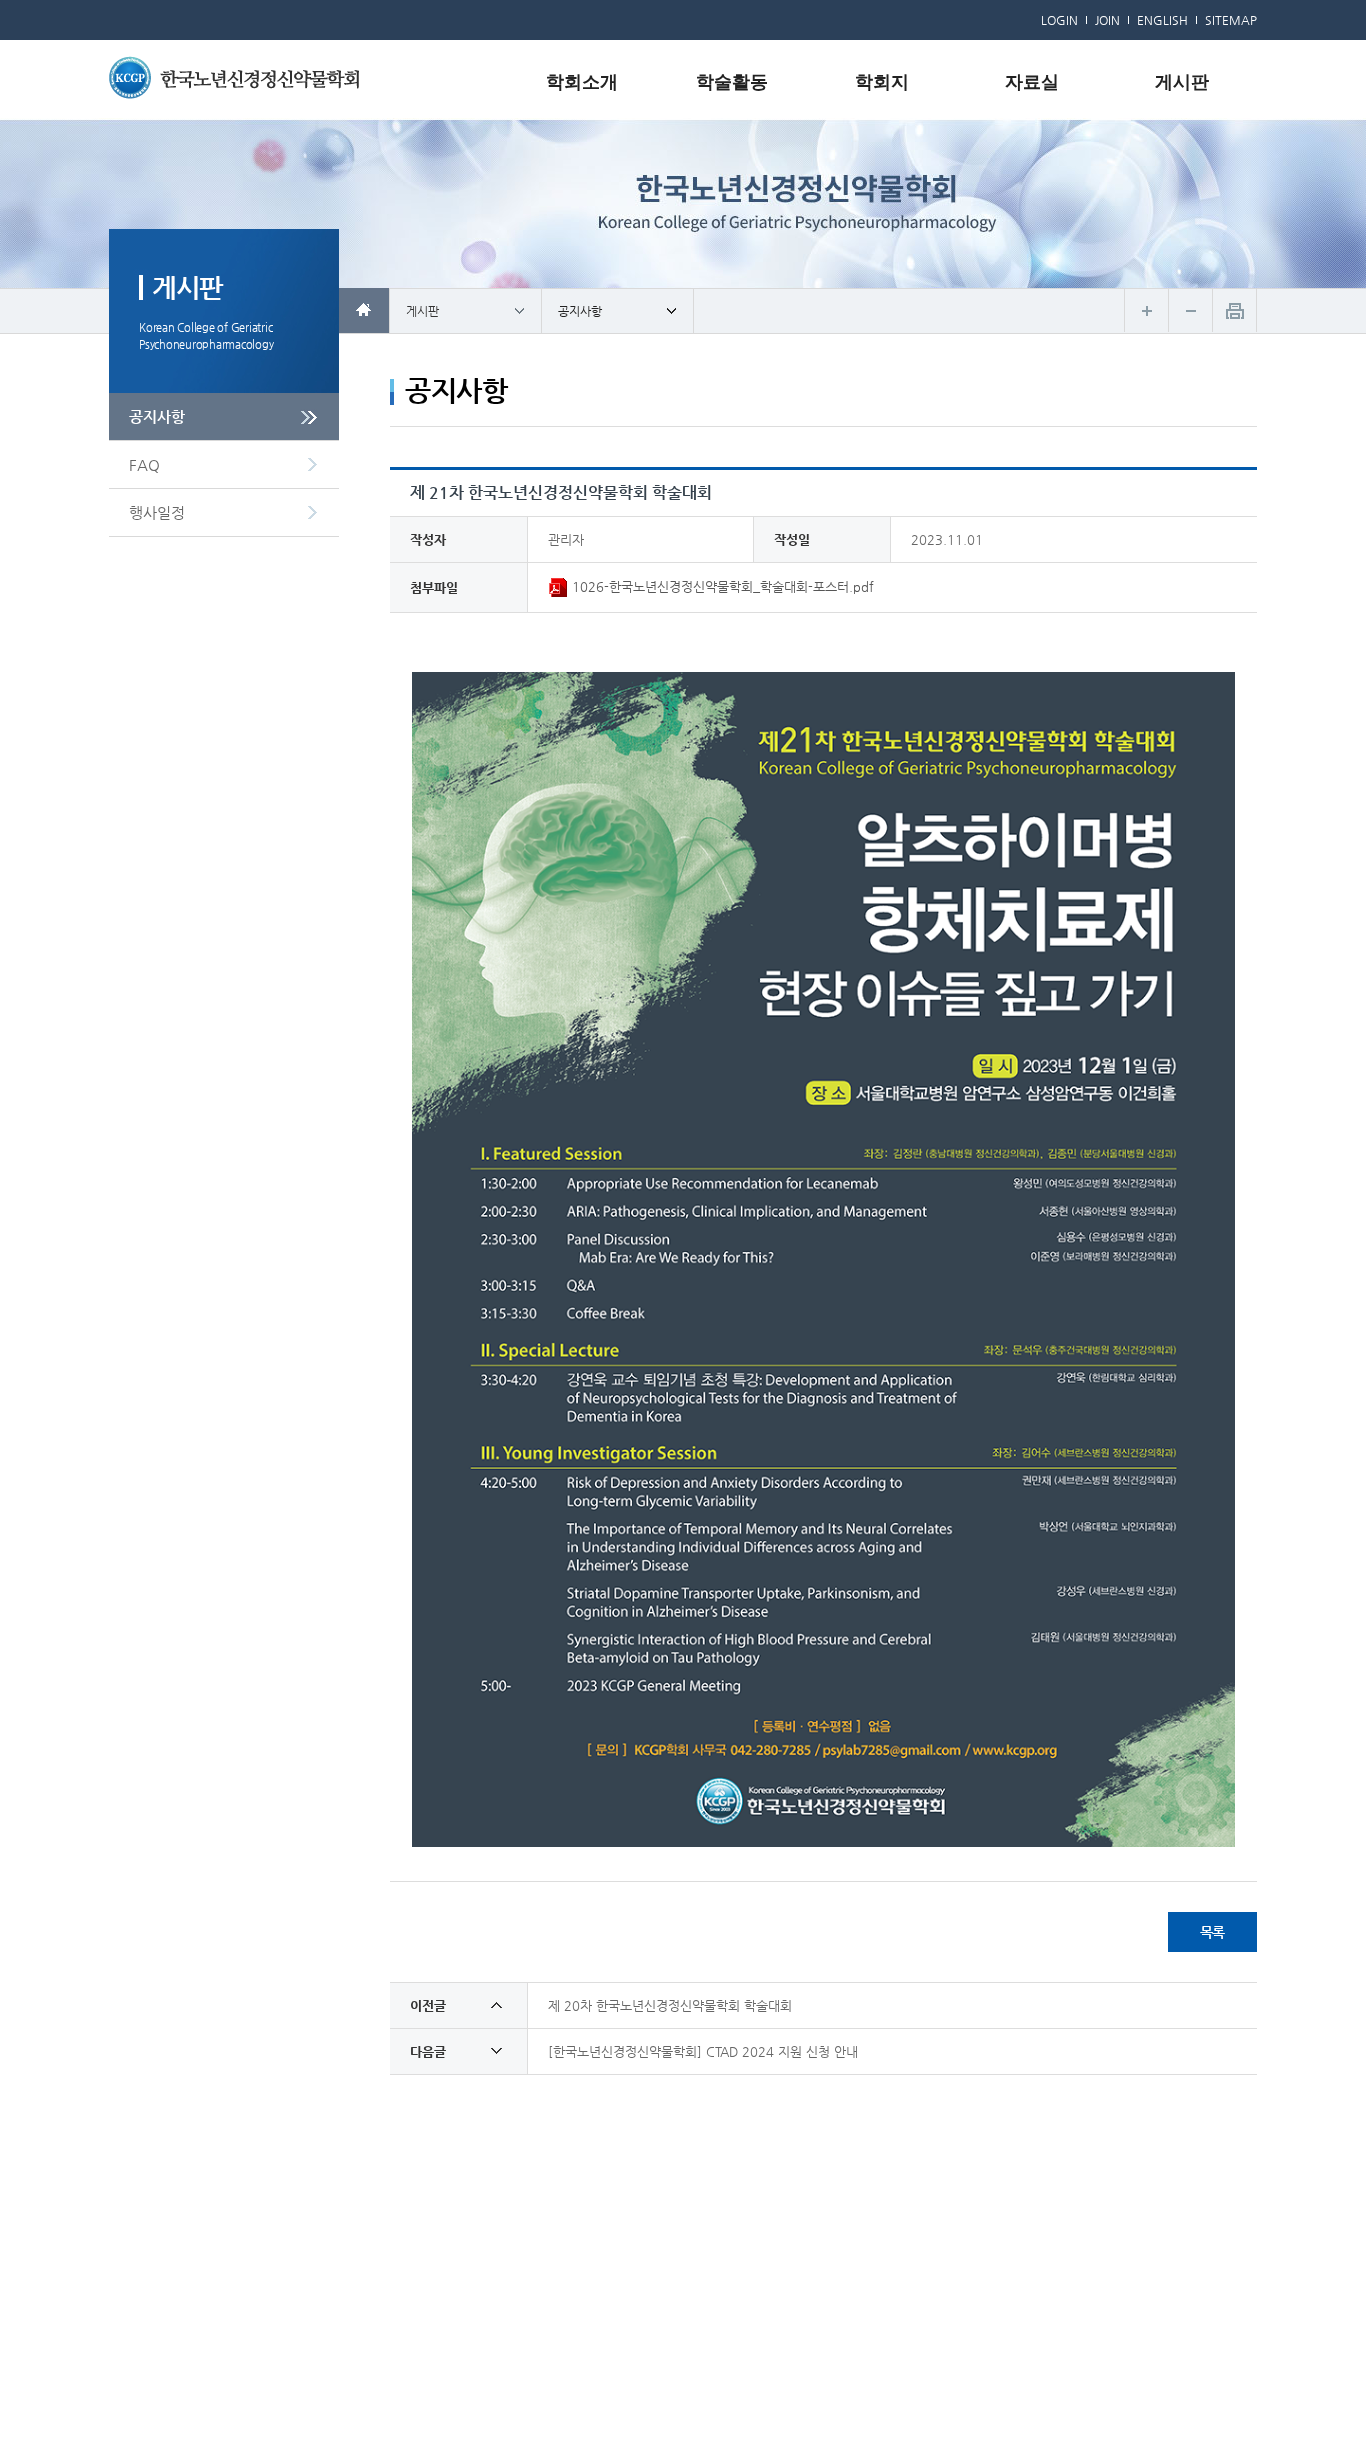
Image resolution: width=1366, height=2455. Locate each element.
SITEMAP (1231, 20)
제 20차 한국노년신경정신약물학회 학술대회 (670, 2005)
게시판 (1182, 82)
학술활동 (732, 82)
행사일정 (157, 512)
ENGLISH (1162, 20)
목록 (1213, 1932)
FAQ (144, 464)
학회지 (882, 82)
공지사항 (157, 416)
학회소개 (582, 82)
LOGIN (1059, 20)
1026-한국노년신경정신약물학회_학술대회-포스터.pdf (721, 586)
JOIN (1107, 20)
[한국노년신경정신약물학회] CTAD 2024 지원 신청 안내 (703, 2051)
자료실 (1032, 82)
